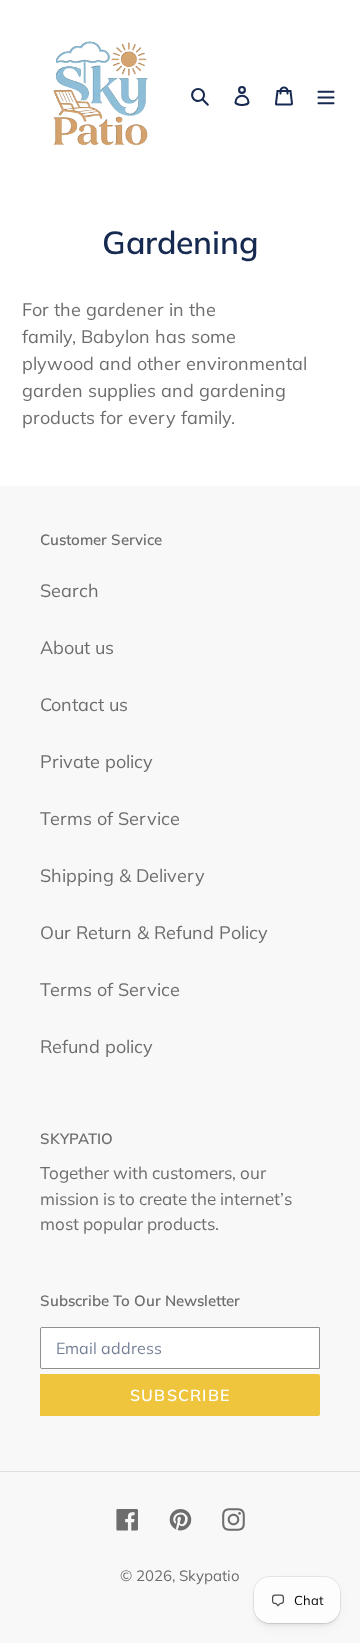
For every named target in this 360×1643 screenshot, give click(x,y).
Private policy (96, 761)
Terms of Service (110, 818)
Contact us (84, 704)
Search (69, 590)
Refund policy (96, 1046)
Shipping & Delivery (122, 875)
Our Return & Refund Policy (154, 932)
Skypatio (209, 1575)
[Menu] (326, 93)
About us (77, 647)
